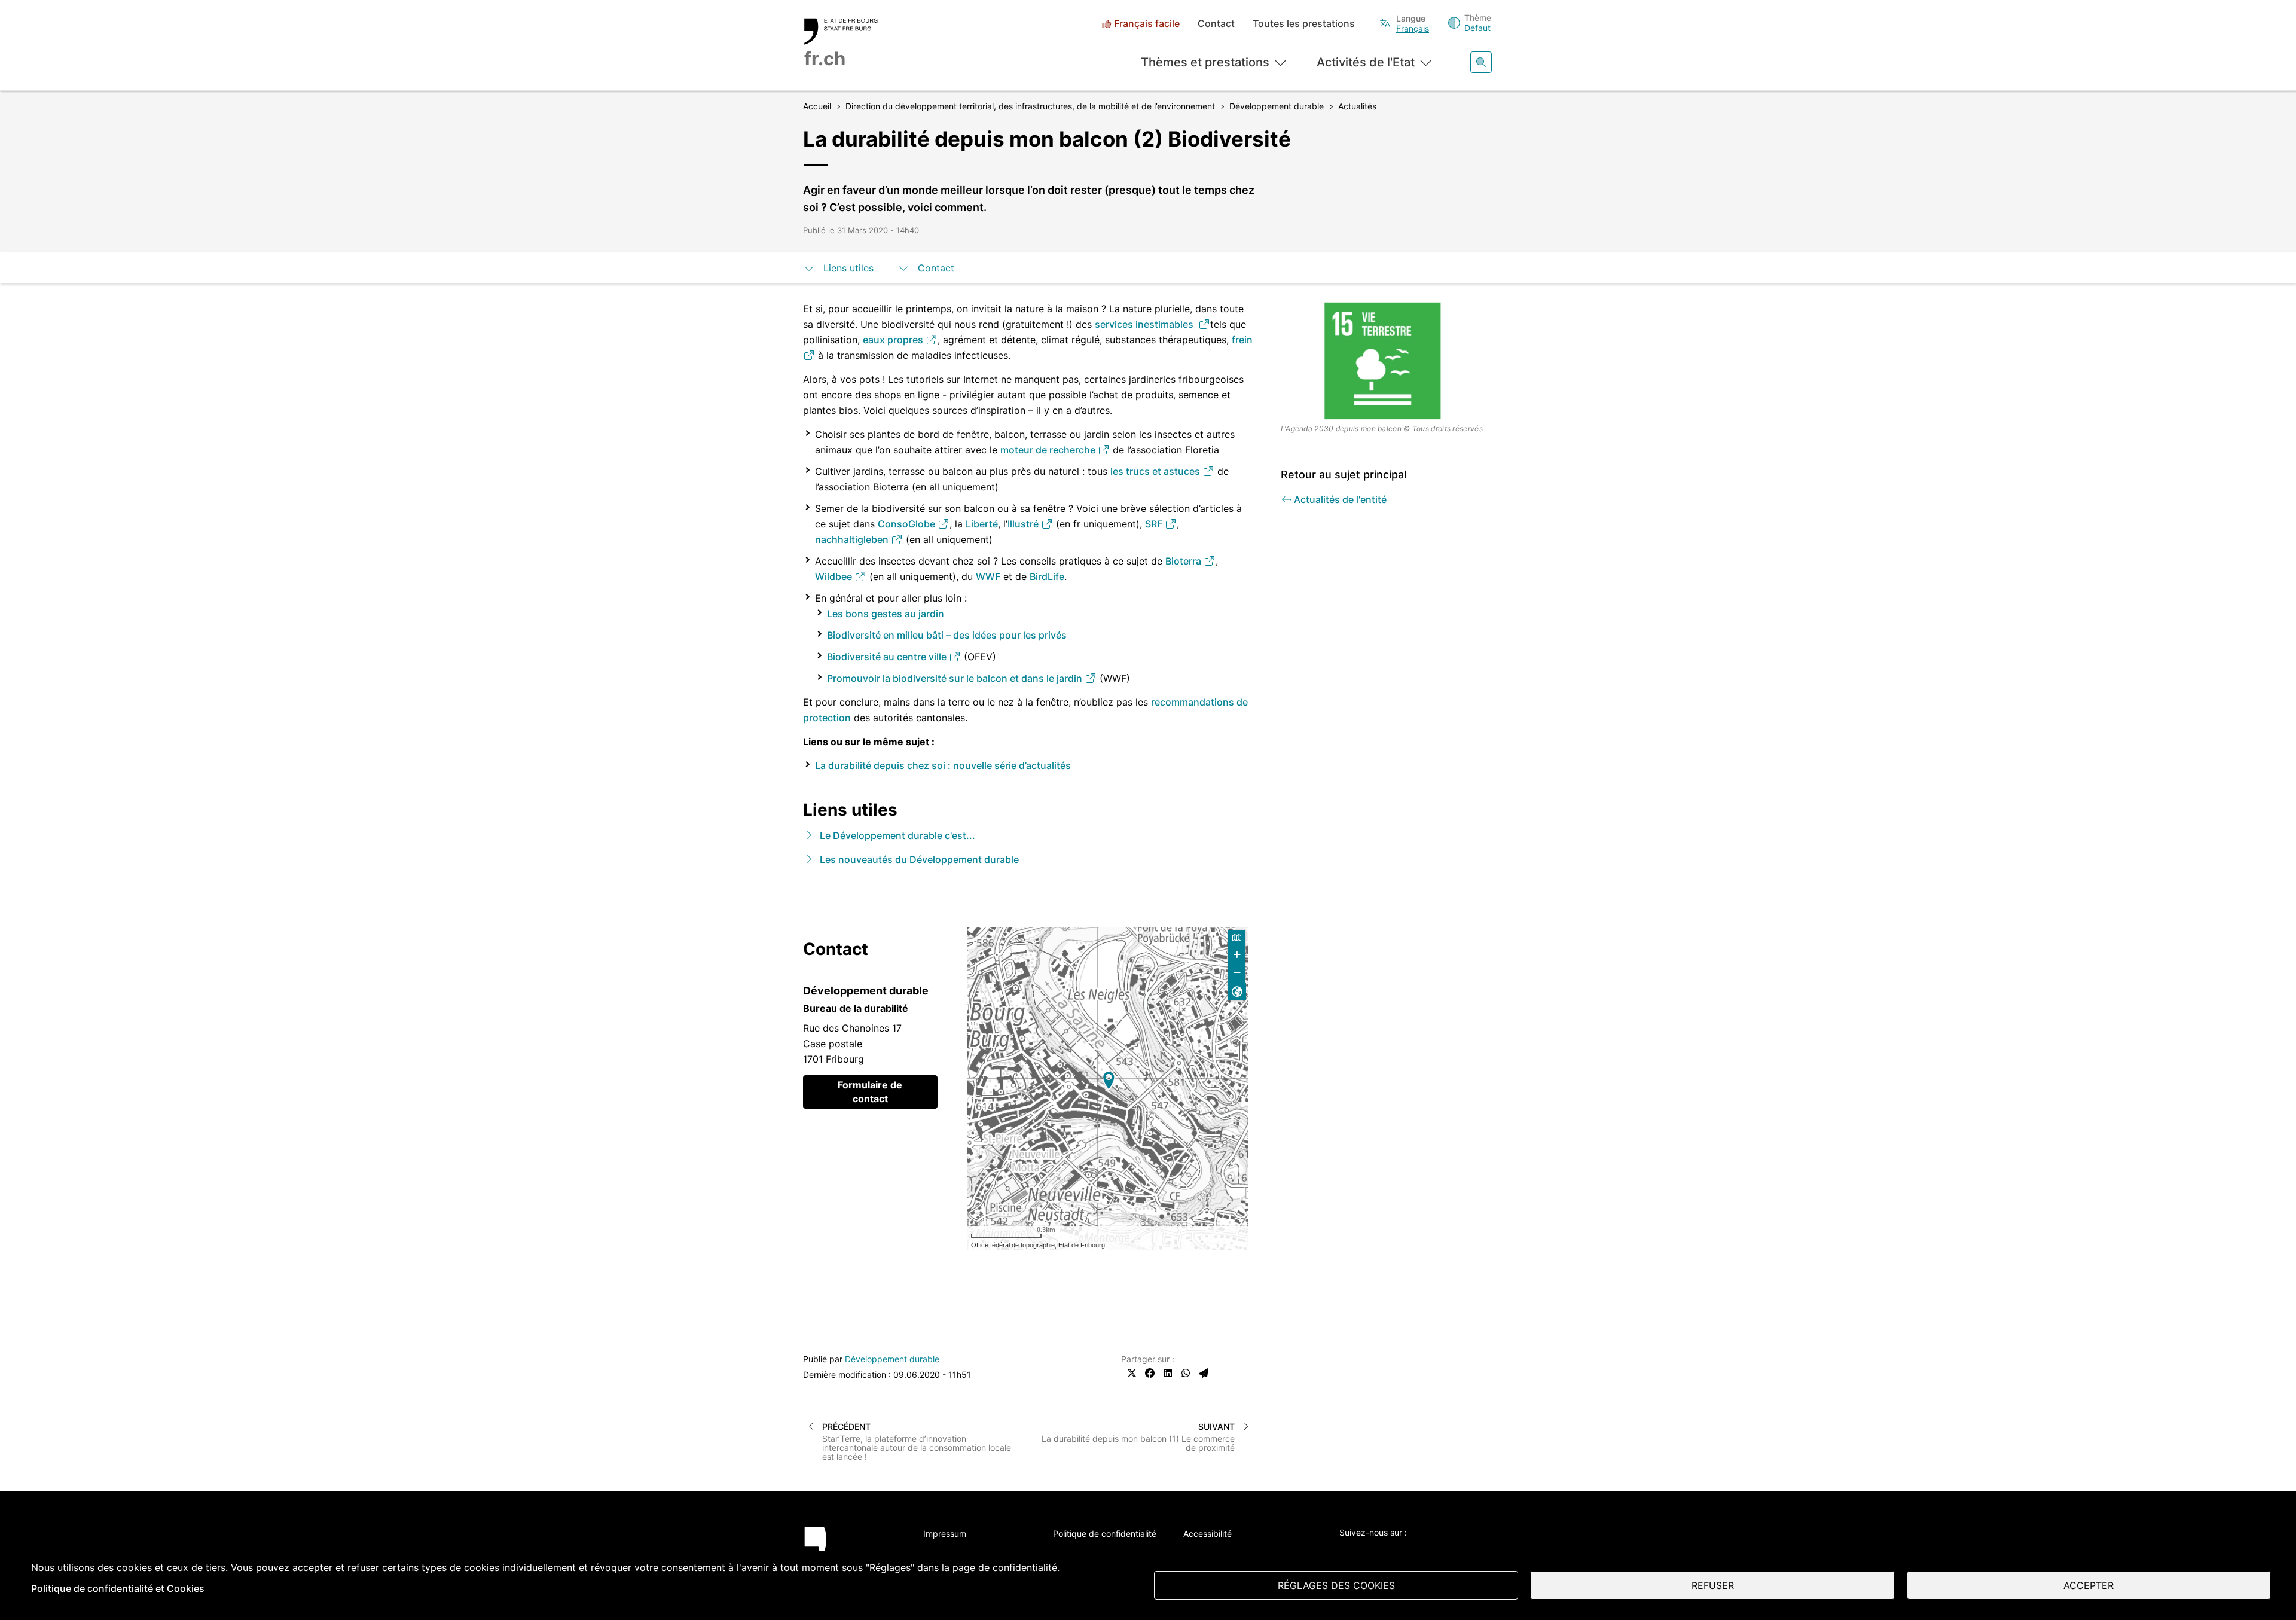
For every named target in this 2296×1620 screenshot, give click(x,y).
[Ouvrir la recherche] (1481, 62)
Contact (1216, 24)
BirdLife (1047, 576)
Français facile (1147, 24)
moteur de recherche (1049, 450)
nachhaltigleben (853, 539)
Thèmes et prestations (1205, 62)
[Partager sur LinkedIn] (1168, 1373)
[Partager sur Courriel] (1204, 1373)
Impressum (945, 1534)
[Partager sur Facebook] (1150, 1373)
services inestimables (1147, 324)
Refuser (1713, 1585)
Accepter (2089, 1585)
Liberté (982, 524)
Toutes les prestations (1304, 24)
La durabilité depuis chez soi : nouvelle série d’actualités (943, 765)
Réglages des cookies (1336, 1585)
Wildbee (835, 576)
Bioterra (1184, 561)
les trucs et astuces (1156, 471)
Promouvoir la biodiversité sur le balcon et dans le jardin (956, 678)
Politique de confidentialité (1105, 1534)
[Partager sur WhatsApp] (1186, 1373)
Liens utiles (848, 268)
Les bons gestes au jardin (886, 614)
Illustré (1024, 524)
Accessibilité (1207, 1534)
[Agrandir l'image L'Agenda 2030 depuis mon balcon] (1387, 360)
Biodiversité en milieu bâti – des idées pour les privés (947, 635)
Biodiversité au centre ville (888, 657)
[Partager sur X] (1132, 1373)
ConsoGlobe (908, 524)
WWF (988, 576)
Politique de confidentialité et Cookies (118, 1588)
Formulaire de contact (870, 1092)
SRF (1155, 524)
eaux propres (894, 340)
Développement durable (892, 1359)
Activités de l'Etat (1366, 62)
